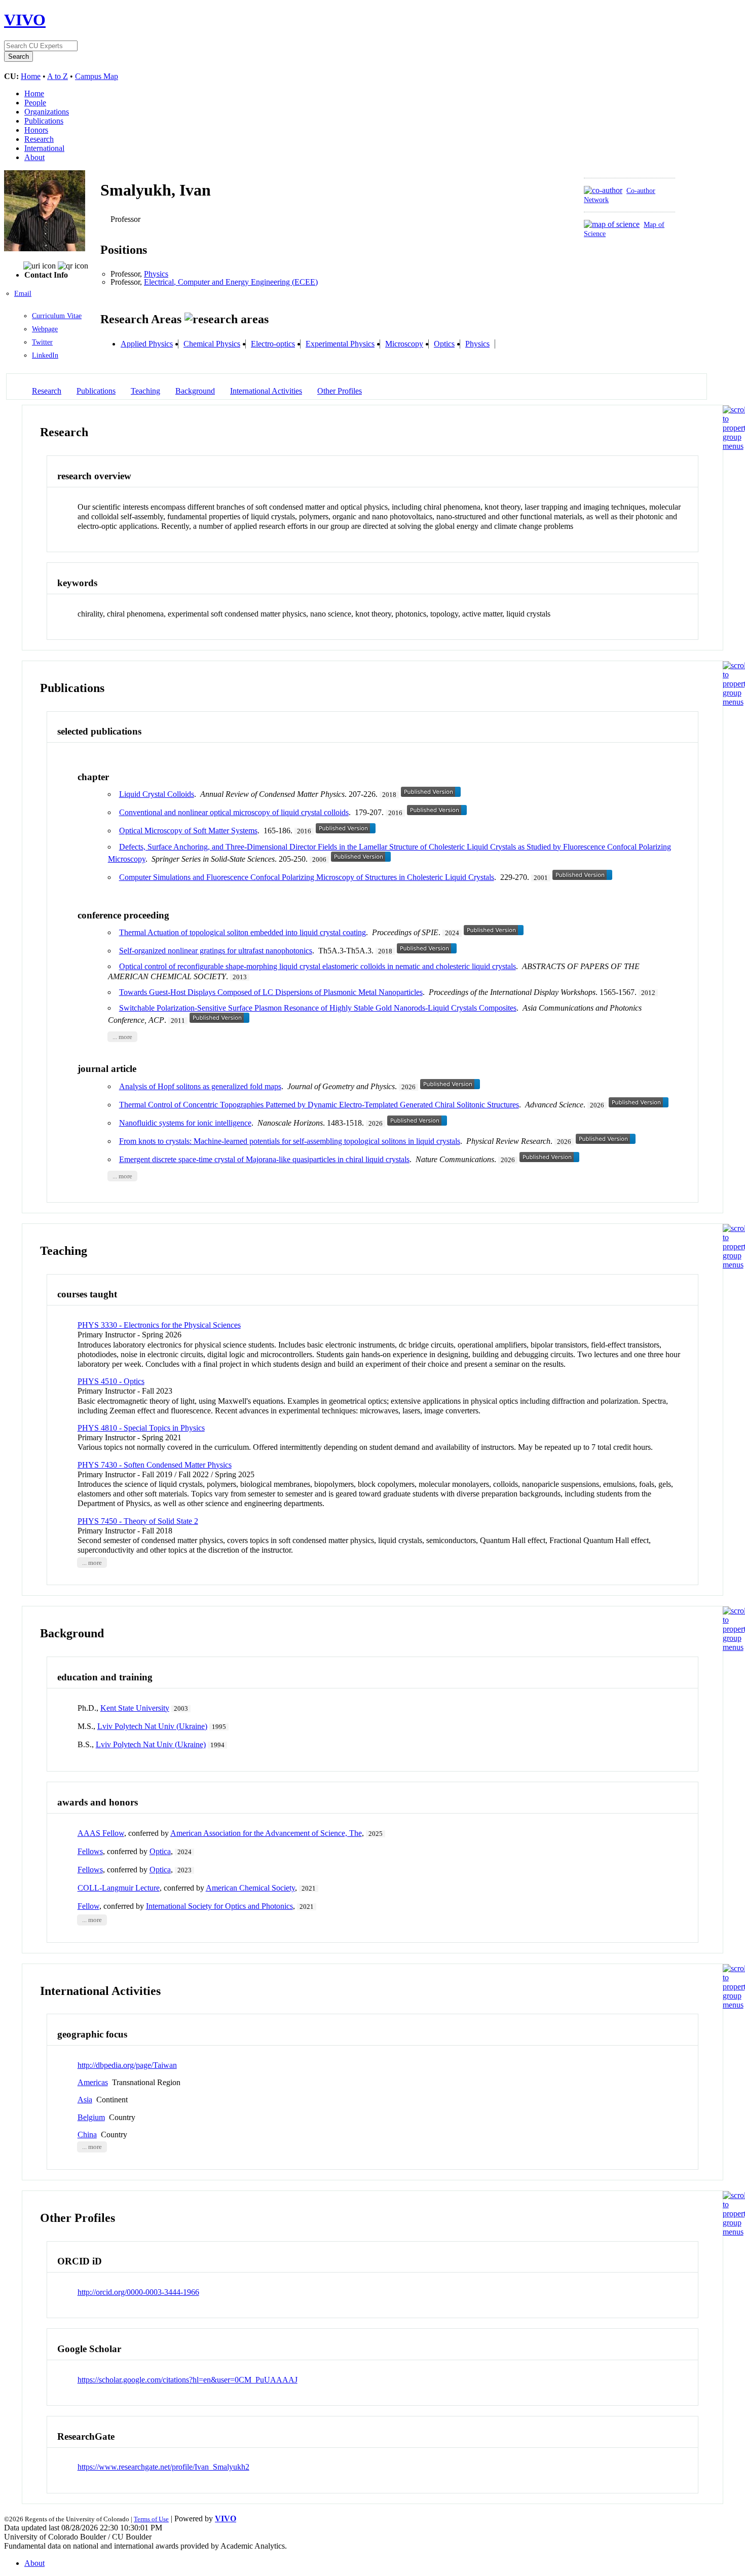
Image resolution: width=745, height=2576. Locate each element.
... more (122, 1037)
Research (39, 139)
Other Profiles (340, 391)
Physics (156, 274)
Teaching (145, 391)
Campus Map (97, 76)
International (44, 148)
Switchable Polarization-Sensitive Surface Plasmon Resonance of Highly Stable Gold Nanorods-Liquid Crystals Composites (318, 1008)
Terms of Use (151, 2519)
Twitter (42, 342)
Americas (93, 2082)
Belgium (91, 2117)
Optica (160, 1851)
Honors (36, 130)
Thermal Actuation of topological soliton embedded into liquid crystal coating (243, 932)
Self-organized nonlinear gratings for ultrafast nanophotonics (216, 951)
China (87, 2135)
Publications (44, 121)
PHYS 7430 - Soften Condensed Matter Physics (155, 1465)
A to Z (58, 76)
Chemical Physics (212, 344)
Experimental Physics (340, 344)
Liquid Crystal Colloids (157, 794)
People (35, 103)
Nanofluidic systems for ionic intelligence (185, 1123)
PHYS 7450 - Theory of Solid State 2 (138, 1521)
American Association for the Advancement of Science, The (266, 1833)
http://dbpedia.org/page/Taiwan (127, 2065)
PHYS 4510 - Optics (111, 1381)
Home (31, 76)
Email (23, 294)
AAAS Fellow (101, 1833)
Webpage (45, 329)
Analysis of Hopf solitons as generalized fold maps (200, 1086)
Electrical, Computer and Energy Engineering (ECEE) (231, 282)
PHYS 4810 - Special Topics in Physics (141, 1428)
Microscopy (404, 344)
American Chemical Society (250, 1888)
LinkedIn (45, 355)
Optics (444, 344)
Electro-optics (273, 344)
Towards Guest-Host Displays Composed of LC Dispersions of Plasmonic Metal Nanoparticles (271, 992)
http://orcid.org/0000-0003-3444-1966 (138, 2292)
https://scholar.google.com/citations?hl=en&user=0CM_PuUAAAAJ (188, 2380)
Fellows (90, 1851)
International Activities (266, 391)
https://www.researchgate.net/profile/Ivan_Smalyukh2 (163, 2467)
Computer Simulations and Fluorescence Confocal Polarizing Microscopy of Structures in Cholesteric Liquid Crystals (307, 877)
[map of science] (612, 224)
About (34, 157)
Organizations (47, 112)
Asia (85, 2100)
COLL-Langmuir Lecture (119, 1888)
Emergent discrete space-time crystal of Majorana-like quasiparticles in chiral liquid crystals (264, 1159)
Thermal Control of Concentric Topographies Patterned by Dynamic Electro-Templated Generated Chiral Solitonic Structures (319, 1105)
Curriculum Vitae (57, 316)
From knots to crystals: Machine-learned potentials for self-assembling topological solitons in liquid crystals (290, 1141)
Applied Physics (147, 344)
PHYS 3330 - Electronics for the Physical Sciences (159, 1325)
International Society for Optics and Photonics (219, 1906)
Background (195, 391)
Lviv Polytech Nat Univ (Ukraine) (152, 1726)
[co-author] (603, 190)
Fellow (88, 1906)
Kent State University (135, 1708)
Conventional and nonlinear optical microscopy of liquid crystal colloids (234, 812)
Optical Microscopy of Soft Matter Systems (188, 831)
